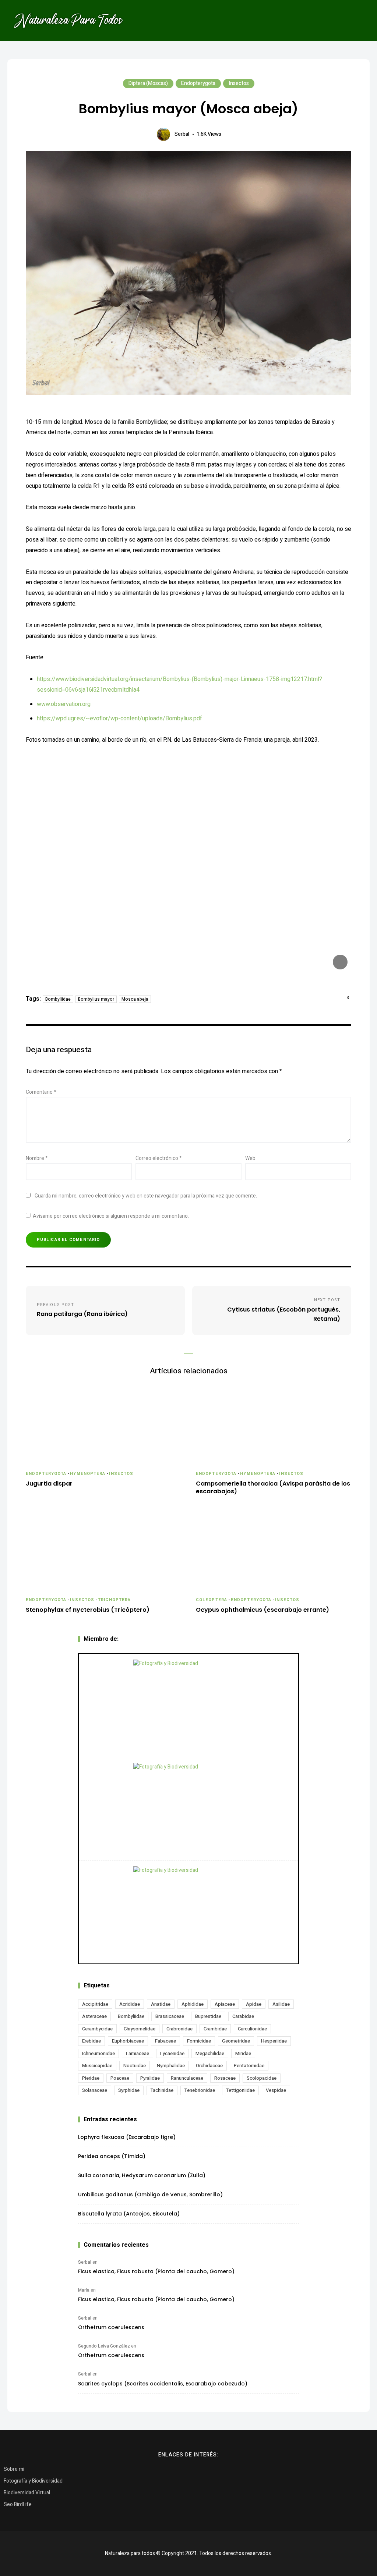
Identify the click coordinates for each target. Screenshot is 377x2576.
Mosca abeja (135, 999)
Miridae (243, 2053)
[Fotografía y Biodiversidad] (188, 1705)
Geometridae (236, 2041)
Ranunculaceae (187, 2078)
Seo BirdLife (18, 2504)
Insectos (239, 83)
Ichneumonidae (98, 2053)
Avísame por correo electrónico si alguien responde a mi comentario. (111, 1216)
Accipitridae (95, 2004)
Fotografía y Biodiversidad (33, 2481)
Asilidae (281, 2004)
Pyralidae (150, 2078)
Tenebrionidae (200, 2090)
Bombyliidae (58, 999)
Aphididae (193, 2004)
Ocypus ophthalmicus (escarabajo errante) (263, 1610)
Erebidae (91, 2041)
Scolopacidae (262, 2078)
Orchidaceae (209, 2066)
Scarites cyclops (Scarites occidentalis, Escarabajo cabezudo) (163, 2384)
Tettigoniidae (240, 2090)
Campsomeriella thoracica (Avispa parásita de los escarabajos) (273, 1488)
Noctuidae (135, 2066)
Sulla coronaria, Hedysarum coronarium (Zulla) (142, 2175)
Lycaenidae (172, 2053)
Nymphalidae (171, 2066)
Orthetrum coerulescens (111, 2327)
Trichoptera (114, 1600)
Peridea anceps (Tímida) (112, 2156)
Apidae (254, 2004)
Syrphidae (129, 2090)
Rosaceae (225, 2078)
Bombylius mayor (96, 999)
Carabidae (243, 2016)
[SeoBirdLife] (188, 1912)
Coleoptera (212, 1600)
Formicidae (199, 2041)
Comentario (41, 1092)
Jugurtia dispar (49, 1484)
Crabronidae (179, 2029)
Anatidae (161, 2004)
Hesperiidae (274, 2041)
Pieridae (91, 2078)
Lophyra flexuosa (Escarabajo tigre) (127, 2137)
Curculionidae (252, 2029)
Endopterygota (198, 83)
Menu (359, 20)
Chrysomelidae (140, 2029)
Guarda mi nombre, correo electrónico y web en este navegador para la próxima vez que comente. (146, 1196)
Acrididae (130, 2004)
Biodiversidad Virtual (27, 2493)
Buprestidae (208, 2016)
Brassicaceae (170, 2016)
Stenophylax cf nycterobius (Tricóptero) (88, 1610)
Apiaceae (225, 2004)
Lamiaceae (138, 2053)
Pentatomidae (249, 2066)
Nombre (37, 1158)
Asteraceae (94, 2016)
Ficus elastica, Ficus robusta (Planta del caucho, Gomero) (156, 2271)
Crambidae (215, 2029)
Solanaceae (95, 2090)
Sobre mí (14, 2469)
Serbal (182, 134)
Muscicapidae (97, 2066)
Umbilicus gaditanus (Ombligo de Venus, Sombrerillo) (150, 2194)
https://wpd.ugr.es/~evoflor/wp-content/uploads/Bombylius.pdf (119, 718)
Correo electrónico (159, 1158)
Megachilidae (210, 2053)
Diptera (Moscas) (148, 83)
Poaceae (120, 2078)
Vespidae (276, 2090)
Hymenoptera (88, 1474)
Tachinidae (162, 2090)
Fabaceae (165, 2041)
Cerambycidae (97, 2029)
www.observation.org (64, 704)
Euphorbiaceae (128, 2041)
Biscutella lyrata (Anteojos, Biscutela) (129, 2214)
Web (250, 1158)
